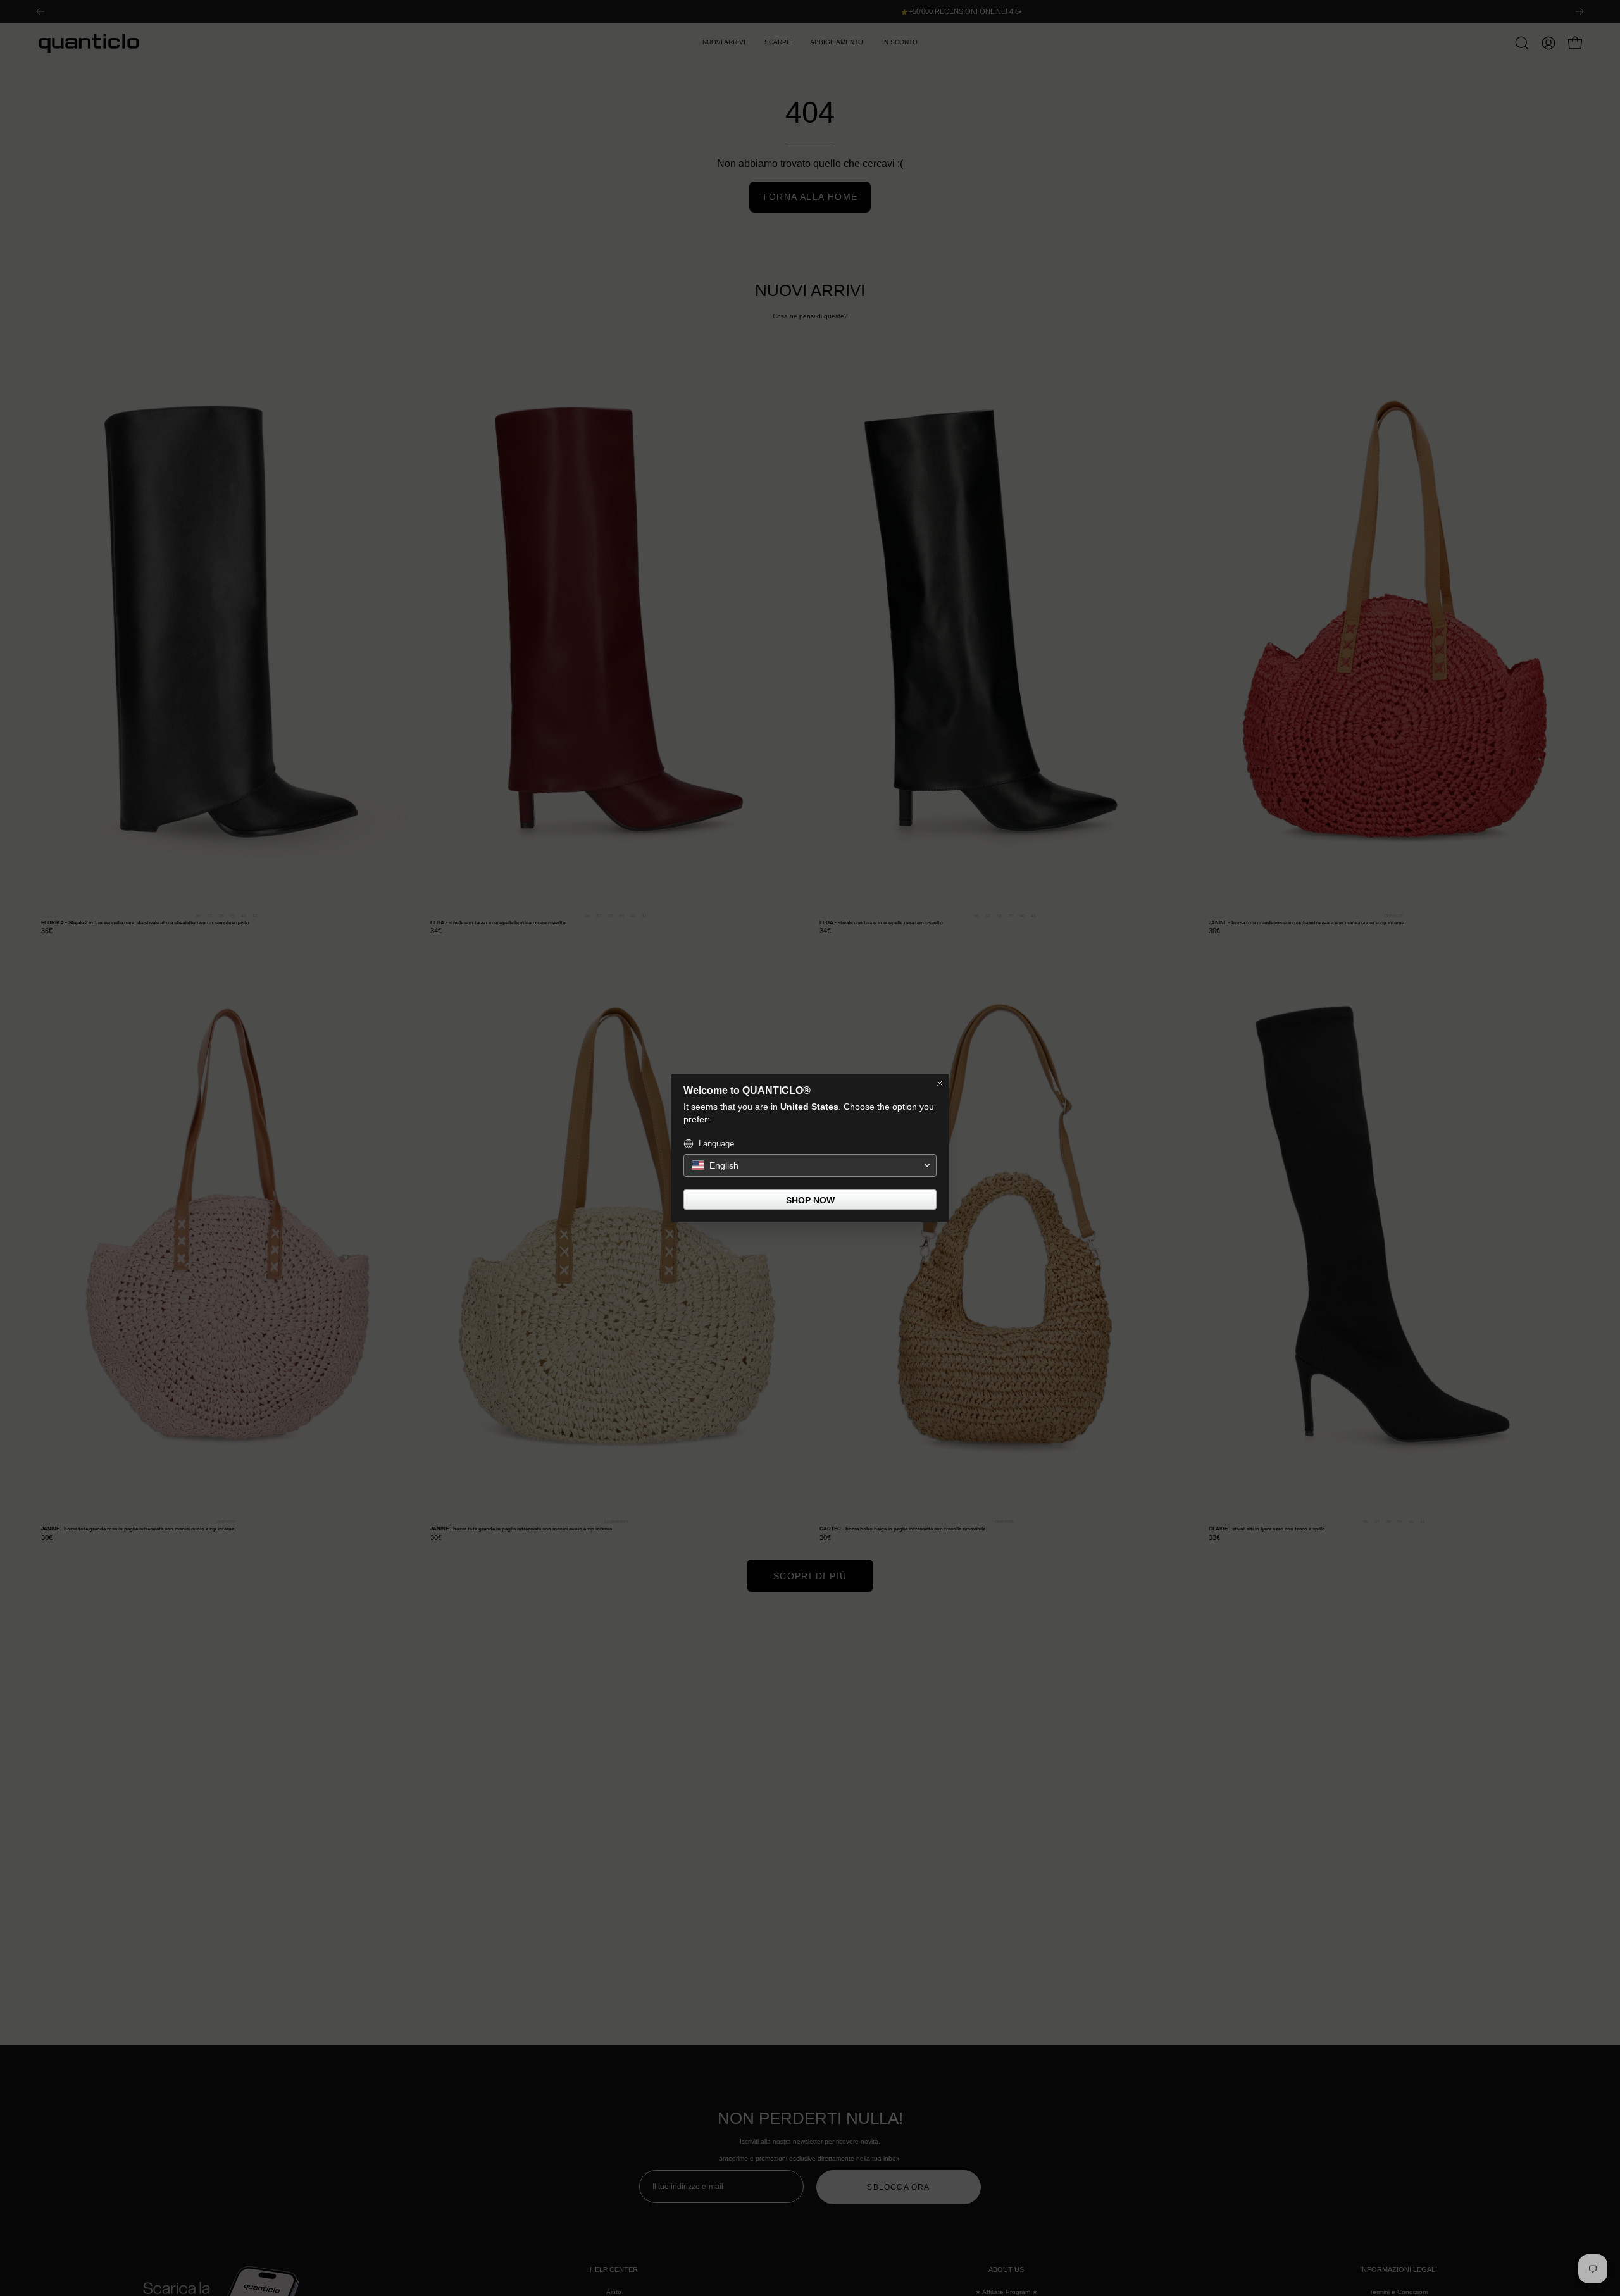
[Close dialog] (940, 1083)
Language (716, 1144)
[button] (810, 1165)
